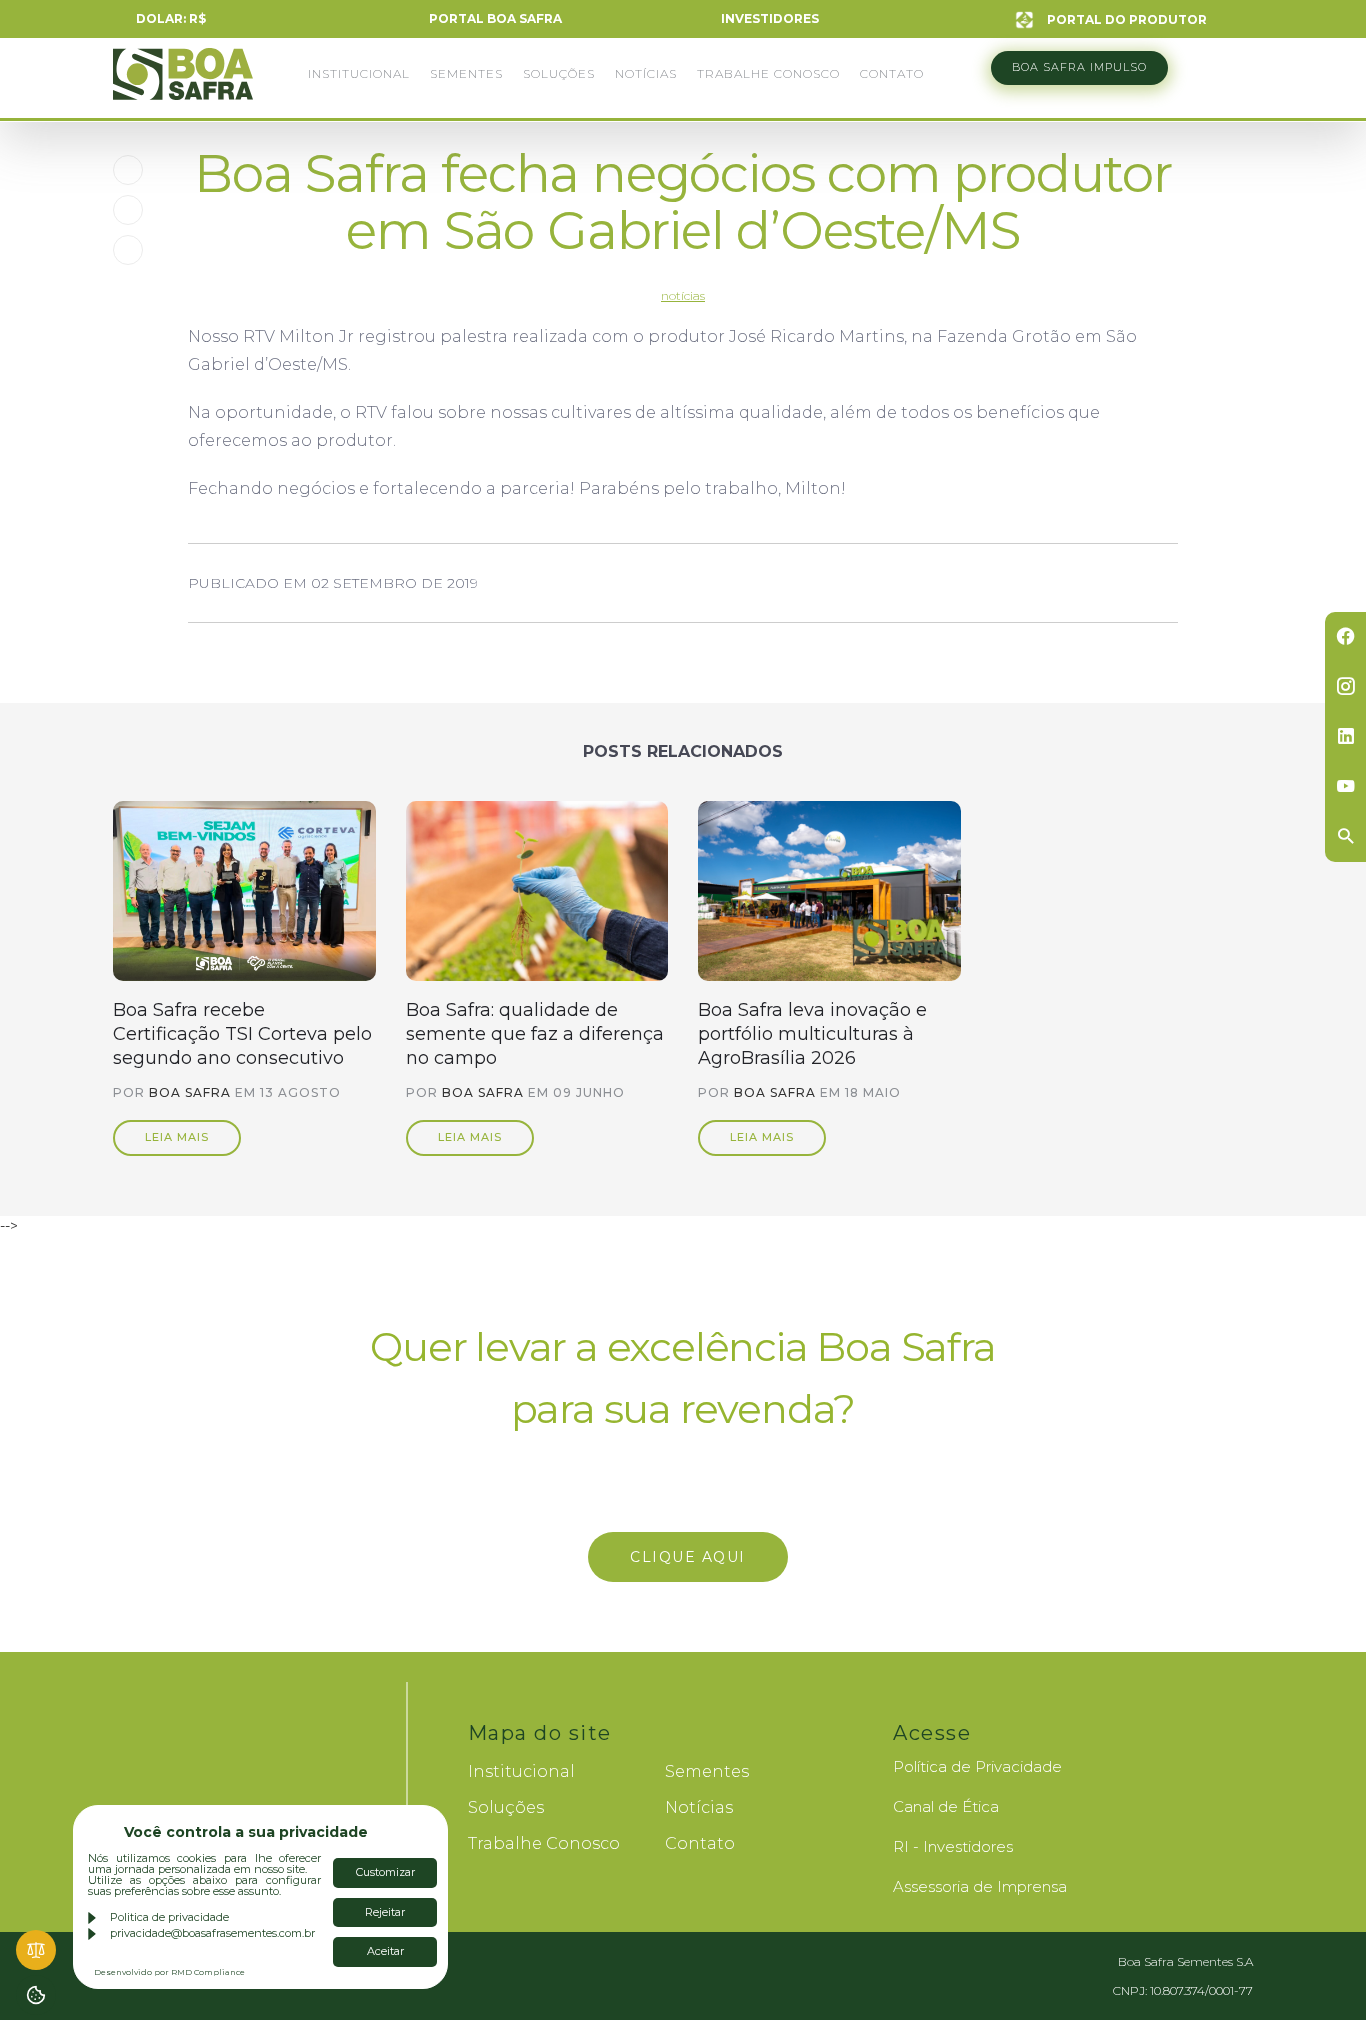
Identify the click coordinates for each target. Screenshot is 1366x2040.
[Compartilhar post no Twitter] (128, 210)
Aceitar (385, 1951)
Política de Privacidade (977, 1766)
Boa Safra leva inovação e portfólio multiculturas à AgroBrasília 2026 (812, 1034)
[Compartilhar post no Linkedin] (128, 250)
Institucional (359, 73)
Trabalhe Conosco (768, 73)
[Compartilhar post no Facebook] (128, 170)
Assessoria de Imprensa (980, 1886)
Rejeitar (385, 1912)
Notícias (646, 73)
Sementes (466, 73)
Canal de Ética (946, 1806)
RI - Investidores (953, 1846)
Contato (892, 73)
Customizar (385, 1872)
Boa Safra (183, 83)
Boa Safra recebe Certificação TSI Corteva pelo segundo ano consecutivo (242, 1034)
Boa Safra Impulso (1079, 67)
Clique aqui (683, 1557)
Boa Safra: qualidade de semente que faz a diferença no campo (535, 1034)
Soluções (559, 73)
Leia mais (177, 1137)
